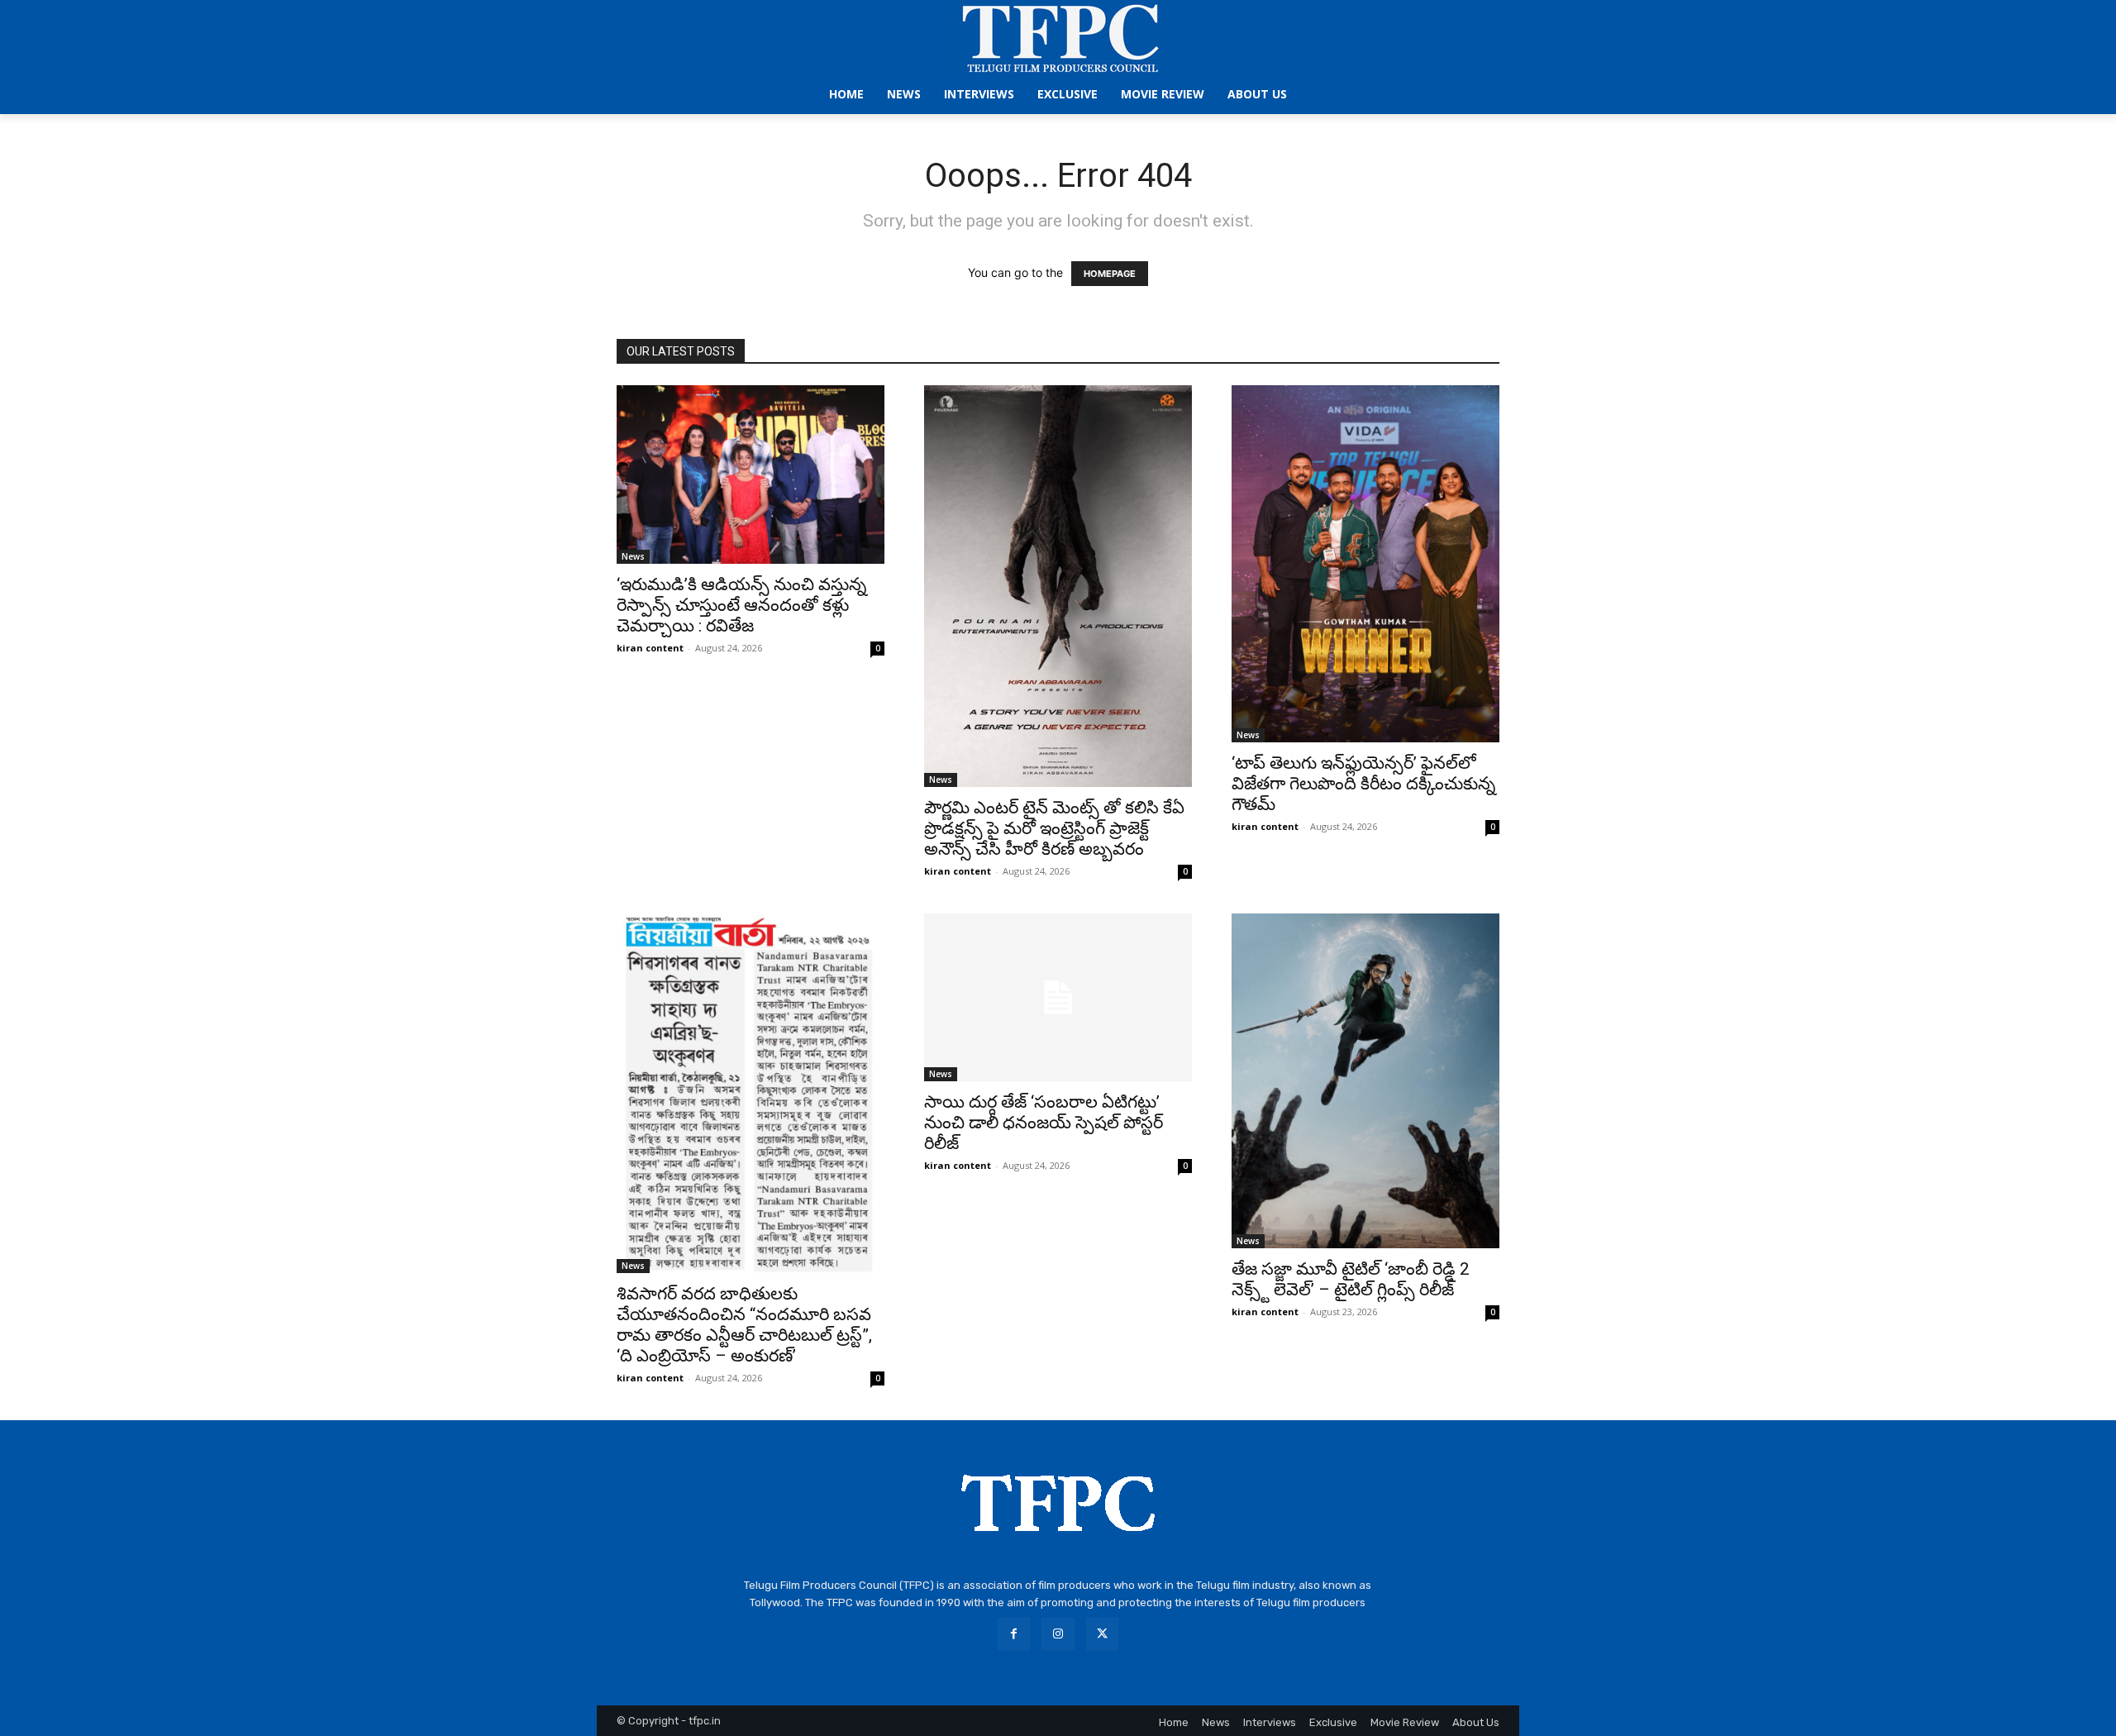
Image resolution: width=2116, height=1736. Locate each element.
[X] (1102, 1634)
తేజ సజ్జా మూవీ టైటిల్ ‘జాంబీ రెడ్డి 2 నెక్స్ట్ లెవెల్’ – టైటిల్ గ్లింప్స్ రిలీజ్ (1351, 1279)
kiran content (650, 648)
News (633, 556)
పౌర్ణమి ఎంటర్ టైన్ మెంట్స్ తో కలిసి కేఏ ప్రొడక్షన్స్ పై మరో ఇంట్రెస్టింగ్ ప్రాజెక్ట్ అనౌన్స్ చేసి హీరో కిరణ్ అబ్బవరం (1054, 828)
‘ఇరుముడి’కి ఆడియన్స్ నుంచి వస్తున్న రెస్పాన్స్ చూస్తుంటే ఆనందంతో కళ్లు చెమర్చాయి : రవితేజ (741, 605)
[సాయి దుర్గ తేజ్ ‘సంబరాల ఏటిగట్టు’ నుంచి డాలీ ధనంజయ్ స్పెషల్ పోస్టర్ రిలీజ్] (1058, 997)
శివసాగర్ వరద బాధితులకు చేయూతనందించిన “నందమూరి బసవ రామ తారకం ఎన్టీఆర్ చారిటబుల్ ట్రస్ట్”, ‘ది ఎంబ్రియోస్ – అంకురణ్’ (744, 1325)
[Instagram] (1058, 1634)
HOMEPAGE (1110, 274)
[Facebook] (1014, 1634)
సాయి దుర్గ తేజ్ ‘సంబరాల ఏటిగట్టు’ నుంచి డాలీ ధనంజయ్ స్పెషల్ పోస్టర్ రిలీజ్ (1044, 1123)
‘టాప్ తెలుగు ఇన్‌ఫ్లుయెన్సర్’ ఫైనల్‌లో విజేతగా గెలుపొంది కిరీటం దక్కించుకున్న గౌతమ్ (1363, 784)
